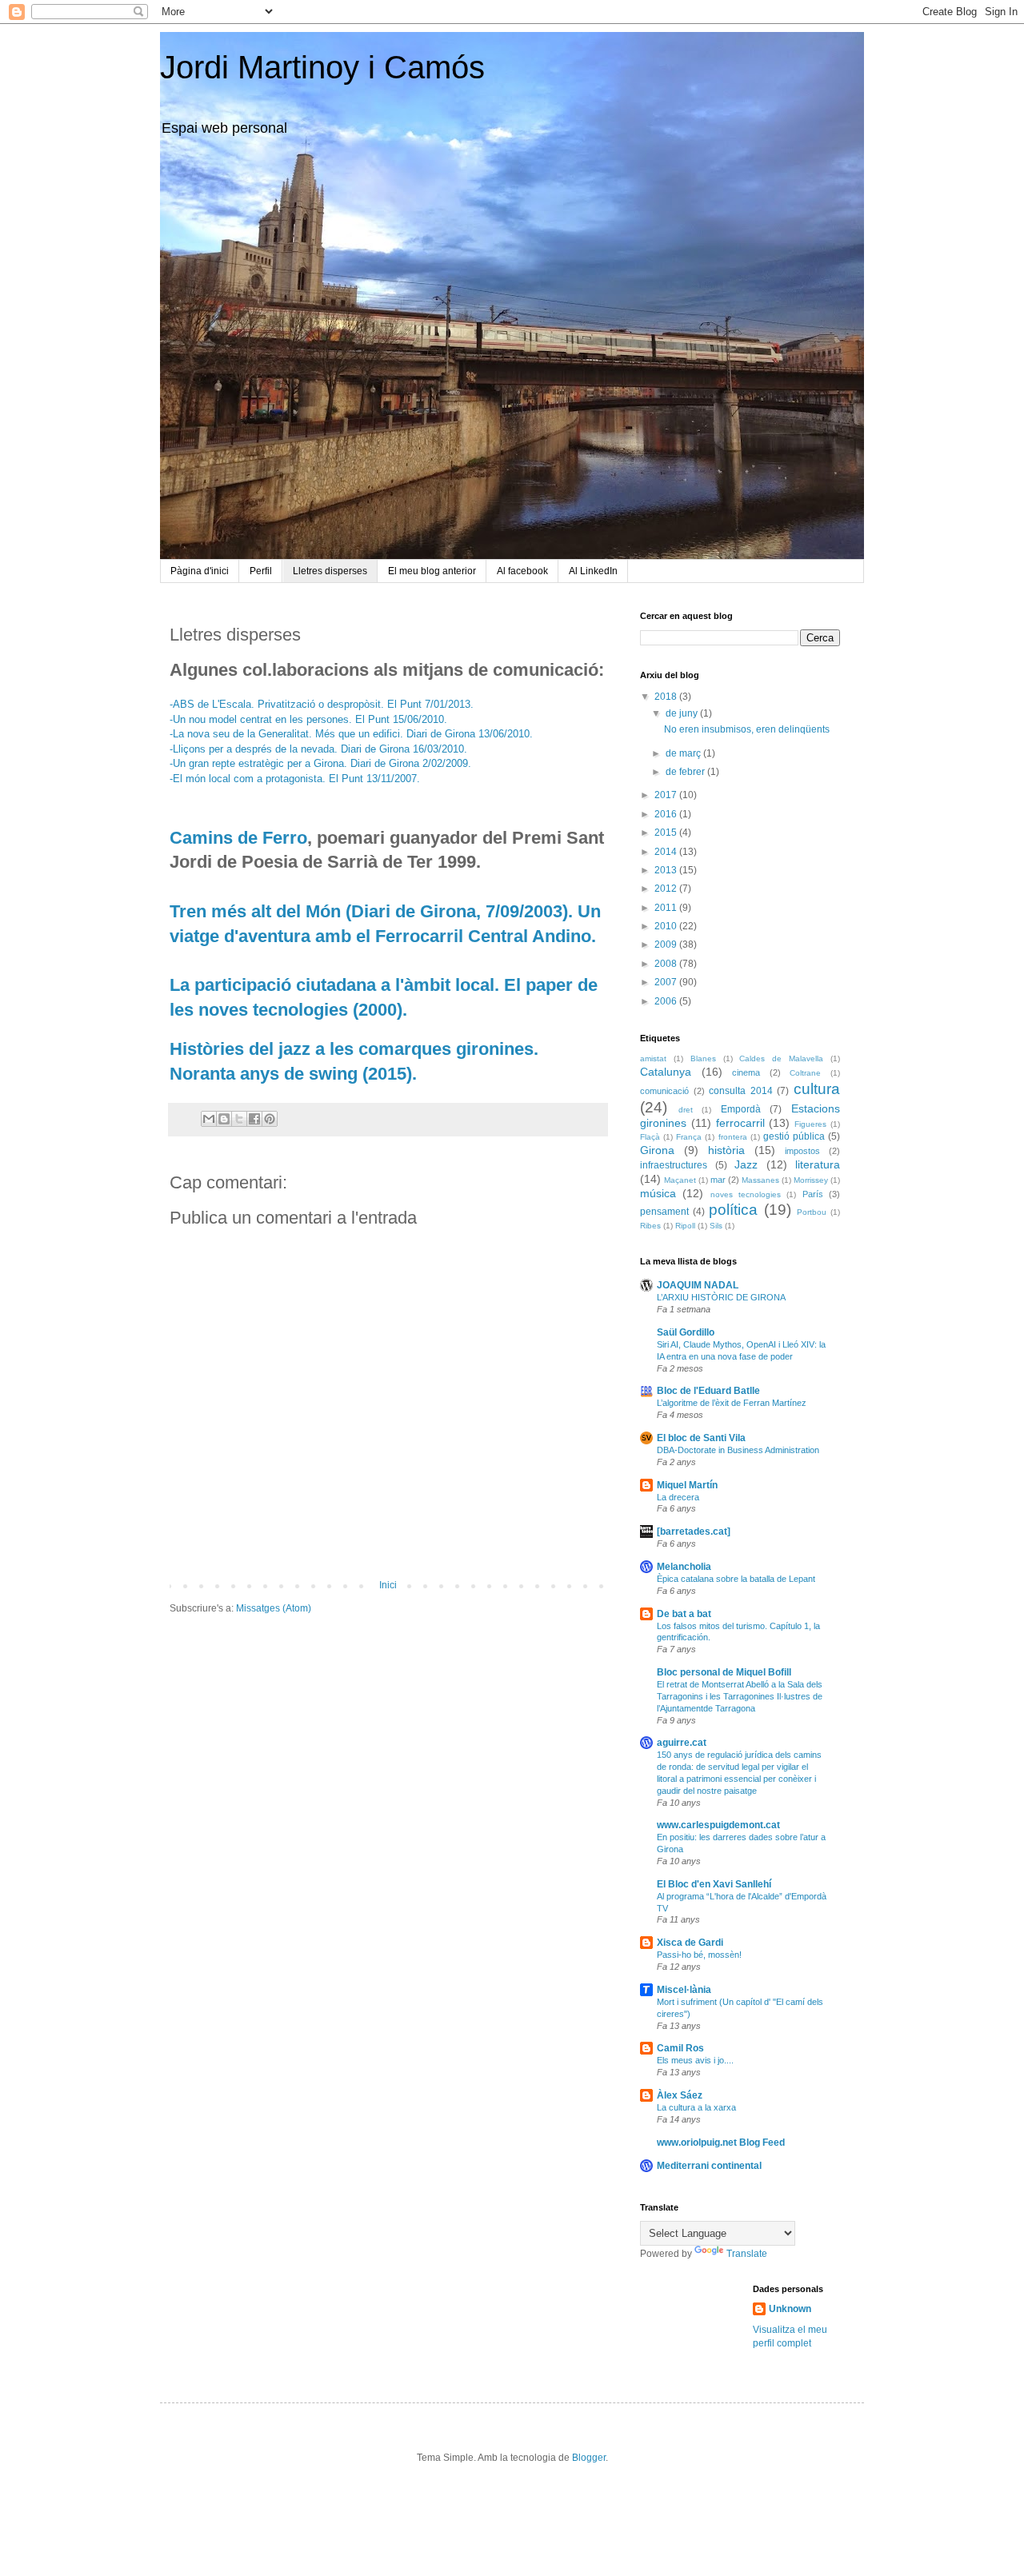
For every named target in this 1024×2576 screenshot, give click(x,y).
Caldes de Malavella (781, 1058)
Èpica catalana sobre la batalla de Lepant (736, 1579)
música (658, 1193)
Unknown (790, 2309)
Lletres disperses (330, 571)
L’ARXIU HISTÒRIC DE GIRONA (721, 1297)
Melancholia (684, 1567)
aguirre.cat (682, 1743)
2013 (667, 870)
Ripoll (685, 1226)
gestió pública (794, 1136)
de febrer (686, 772)
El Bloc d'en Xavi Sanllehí (714, 1884)
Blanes (703, 1058)
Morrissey (811, 1180)
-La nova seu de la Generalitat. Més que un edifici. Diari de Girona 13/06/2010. (351, 734)
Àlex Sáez (680, 2095)
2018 (667, 697)
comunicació (664, 1091)
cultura (817, 1089)
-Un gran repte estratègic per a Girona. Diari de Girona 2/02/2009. (320, 763)
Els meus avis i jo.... (695, 2060)
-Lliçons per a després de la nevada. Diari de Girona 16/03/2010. (318, 749)
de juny (683, 713)
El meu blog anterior (432, 571)
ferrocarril (740, 1123)
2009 (667, 945)
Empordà (741, 1109)
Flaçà (650, 1137)
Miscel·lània (684, 1990)
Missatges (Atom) (274, 1608)
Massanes (760, 1180)
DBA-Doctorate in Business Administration (738, 1450)
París (813, 1194)
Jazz (746, 1164)
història (726, 1150)
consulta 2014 (741, 1091)
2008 (667, 964)
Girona (657, 1150)
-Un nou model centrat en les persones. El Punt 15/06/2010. (308, 719)
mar (718, 1180)
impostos (802, 1151)
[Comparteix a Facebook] (254, 1119)
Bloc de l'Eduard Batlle (708, 1391)
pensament (664, 1212)
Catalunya (666, 1072)
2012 (667, 889)
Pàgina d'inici (200, 571)
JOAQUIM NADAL (698, 1285)
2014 (667, 852)
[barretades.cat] (694, 1532)
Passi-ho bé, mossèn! (699, 1955)
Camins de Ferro (238, 838)
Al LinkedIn (593, 571)
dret (686, 1110)
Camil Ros (680, 2048)
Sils (716, 1226)
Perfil (261, 571)
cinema (746, 1072)
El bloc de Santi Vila (701, 1438)
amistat (653, 1058)
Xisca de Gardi (690, 1943)
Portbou (812, 1212)
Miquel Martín (687, 1485)
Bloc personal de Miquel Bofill (724, 1672)
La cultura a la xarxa (696, 2107)
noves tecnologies (746, 1194)
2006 (667, 1001)
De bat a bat (684, 1614)
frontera (733, 1137)
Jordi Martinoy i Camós (322, 67)
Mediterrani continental (709, 2166)
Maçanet (680, 1180)
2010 (667, 926)
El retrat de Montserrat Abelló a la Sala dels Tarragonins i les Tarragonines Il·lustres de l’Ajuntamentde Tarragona (740, 1696)
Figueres (810, 1124)
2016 (667, 814)
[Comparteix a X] (239, 1119)
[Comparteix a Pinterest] (270, 1119)
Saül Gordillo (686, 1332)
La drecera (678, 1497)
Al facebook (522, 571)
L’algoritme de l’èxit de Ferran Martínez (732, 1403)
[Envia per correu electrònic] (209, 1119)
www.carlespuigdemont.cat (718, 1825)
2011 (667, 908)
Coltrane (805, 1073)
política (733, 1210)
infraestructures (674, 1165)
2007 (667, 982)
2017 (667, 795)
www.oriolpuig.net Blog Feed (721, 2143)
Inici (388, 1585)
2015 (667, 833)
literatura (818, 1164)
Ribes (650, 1226)
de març (684, 753)
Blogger (589, 2458)
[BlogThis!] (224, 1119)
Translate (747, 2254)
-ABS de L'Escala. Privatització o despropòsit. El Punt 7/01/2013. (322, 704)
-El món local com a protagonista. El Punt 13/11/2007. (295, 779)
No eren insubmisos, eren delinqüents (747, 729)
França (689, 1137)
